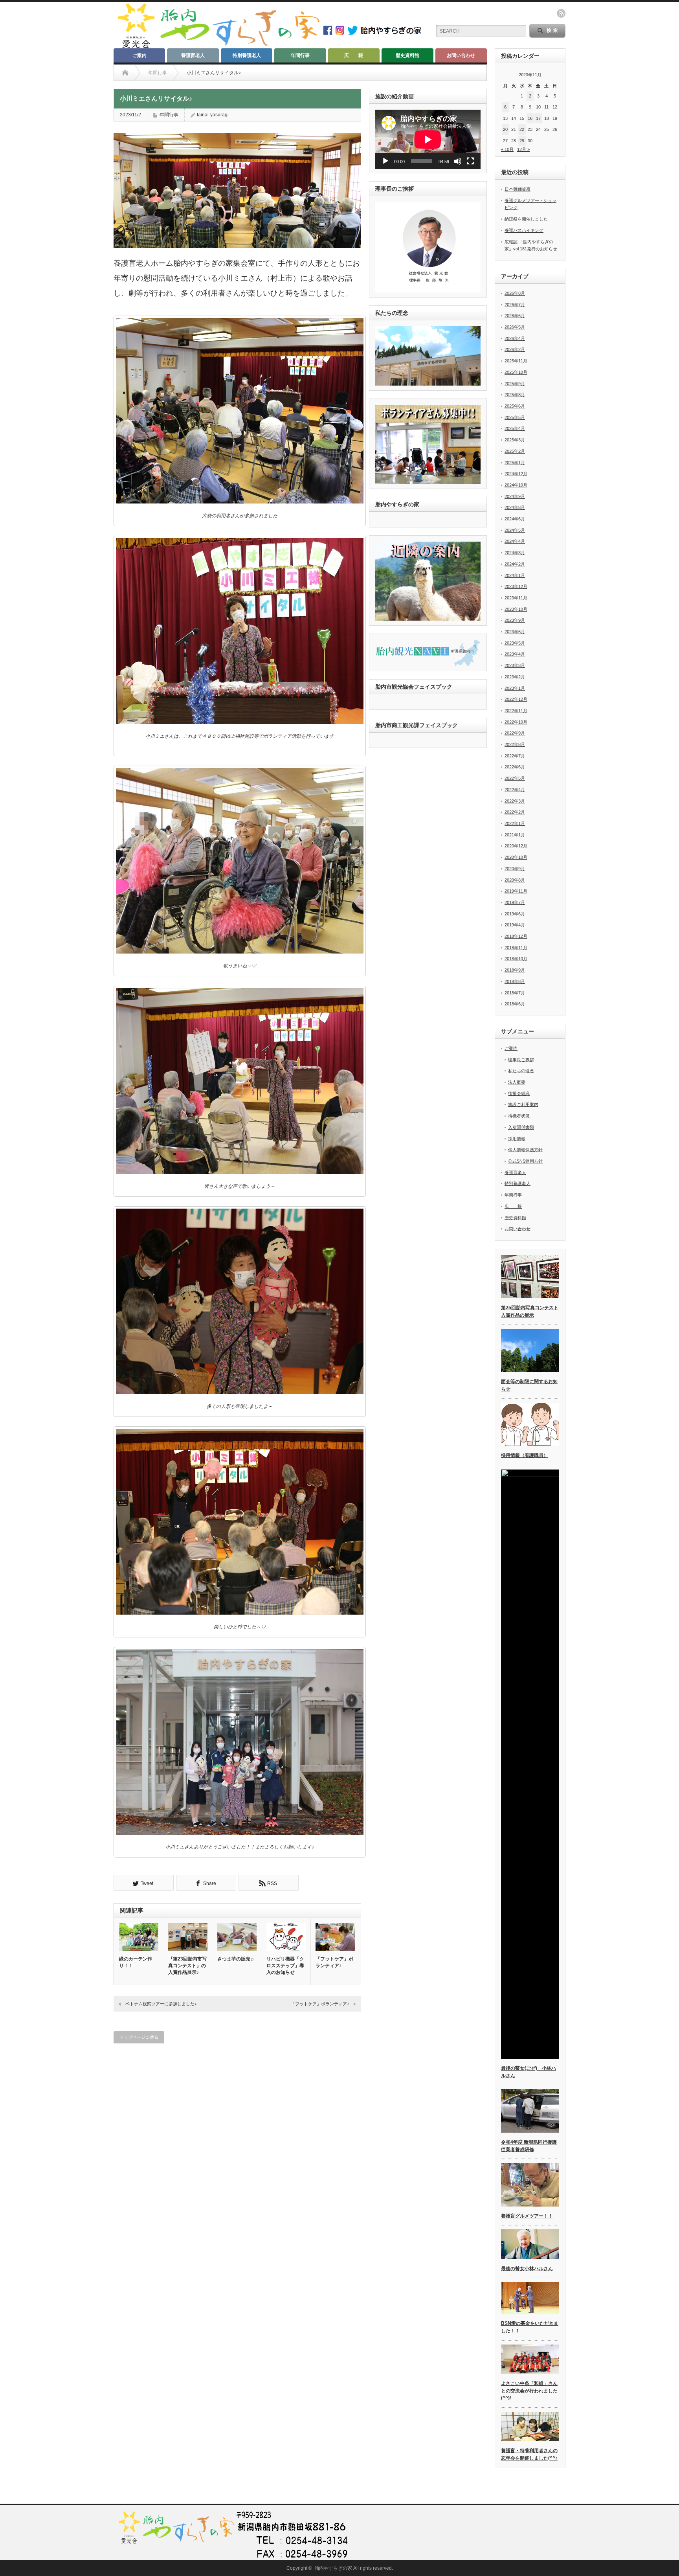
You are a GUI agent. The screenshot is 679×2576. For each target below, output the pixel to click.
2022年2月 (515, 812)
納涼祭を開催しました (526, 219)
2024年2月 (515, 564)
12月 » (523, 149)
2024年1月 (515, 575)
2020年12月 (516, 846)
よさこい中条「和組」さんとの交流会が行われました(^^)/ (529, 2391)
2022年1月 (515, 823)
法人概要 (517, 1082)
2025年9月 (515, 384)
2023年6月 (515, 632)
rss (561, 13)
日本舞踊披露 (518, 189)
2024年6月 (515, 519)
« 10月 (507, 149)
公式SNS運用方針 (525, 1161)
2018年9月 (515, 970)
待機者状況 (519, 1116)
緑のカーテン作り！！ (136, 1962)
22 (522, 129)
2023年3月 (515, 665)
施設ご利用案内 (523, 1104)
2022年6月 (515, 767)
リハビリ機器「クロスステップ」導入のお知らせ (285, 1966)
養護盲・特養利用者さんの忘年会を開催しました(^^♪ (529, 2454)
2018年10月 (516, 959)
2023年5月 (515, 643)
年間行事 (300, 55)
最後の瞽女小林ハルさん (527, 2269)
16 (530, 118)
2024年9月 (515, 496)
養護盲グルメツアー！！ (527, 2216)
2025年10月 (516, 372)
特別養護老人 (247, 55)
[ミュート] (458, 161)
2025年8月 (515, 395)
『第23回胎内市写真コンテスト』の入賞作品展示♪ (187, 1966)
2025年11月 (516, 361)
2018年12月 (516, 936)
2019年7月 (515, 902)
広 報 (354, 55)
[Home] (125, 73)
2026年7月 (515, 305)
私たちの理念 (521, 1071)
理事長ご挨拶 (521, 1060)
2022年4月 (515, 790)
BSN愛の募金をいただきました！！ (530, 2327)
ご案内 (139, 55)
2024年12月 (516, 474)
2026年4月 (515, 338)
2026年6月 (515, 316)
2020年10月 (516, 857)
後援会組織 (519, 1093)
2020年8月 (515, 880)
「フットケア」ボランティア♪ (334, 1962)
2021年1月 (515, 835)
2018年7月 (515, 993)
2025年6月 (515, 406)
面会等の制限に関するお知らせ (529, 1385)
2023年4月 (515, 654)
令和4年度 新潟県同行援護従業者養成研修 (529, 2146)
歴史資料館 (407, 55)
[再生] (385, 161)
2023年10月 (516, 609)
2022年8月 (515, 744)
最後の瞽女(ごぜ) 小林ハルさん (529, 2072)
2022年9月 (515, 733)
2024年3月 (515, 553)
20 (505, 129)
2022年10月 (516, 722)
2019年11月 (516, 891)
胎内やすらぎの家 (333, 2568)
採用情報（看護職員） (525, 1455)
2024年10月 (516, 485)
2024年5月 (515, 530)
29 (522, 141)
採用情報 (517, 1139)
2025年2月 (515, 451)
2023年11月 (516, 598)
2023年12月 (516, 586)
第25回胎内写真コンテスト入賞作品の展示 (530, 1311)
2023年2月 (515, 677)
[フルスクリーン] (470, 161)
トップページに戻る (139, 2037)
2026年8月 (515, 293)
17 (538, 118)
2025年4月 (515, 428)
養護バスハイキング (524, 230)
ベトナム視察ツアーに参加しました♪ (161, 2004)
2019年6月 (515, 914)
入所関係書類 (521, 1127)
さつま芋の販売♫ (236, 1959)
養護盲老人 (193, 55)
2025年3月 (515, 440)
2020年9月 (515, 869)
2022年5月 (515, 778)
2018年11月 (516, 948)
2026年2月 (515, 349)
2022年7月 (515, 756)
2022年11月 (516, 711)
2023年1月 (515, 688)
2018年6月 (515, 1004)
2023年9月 (515, 620)
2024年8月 (515, 507)
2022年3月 (515, 801)
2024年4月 (515, 541)
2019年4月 (515, 925)
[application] (428, 139)
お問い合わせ (461, 55)
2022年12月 (516, 699)
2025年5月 (515, 417)
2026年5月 (515, 327)
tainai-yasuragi (213, 115)
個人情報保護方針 (525, 1150)
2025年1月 (515, 463)
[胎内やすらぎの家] (218, 46)
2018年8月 (515, 981)
